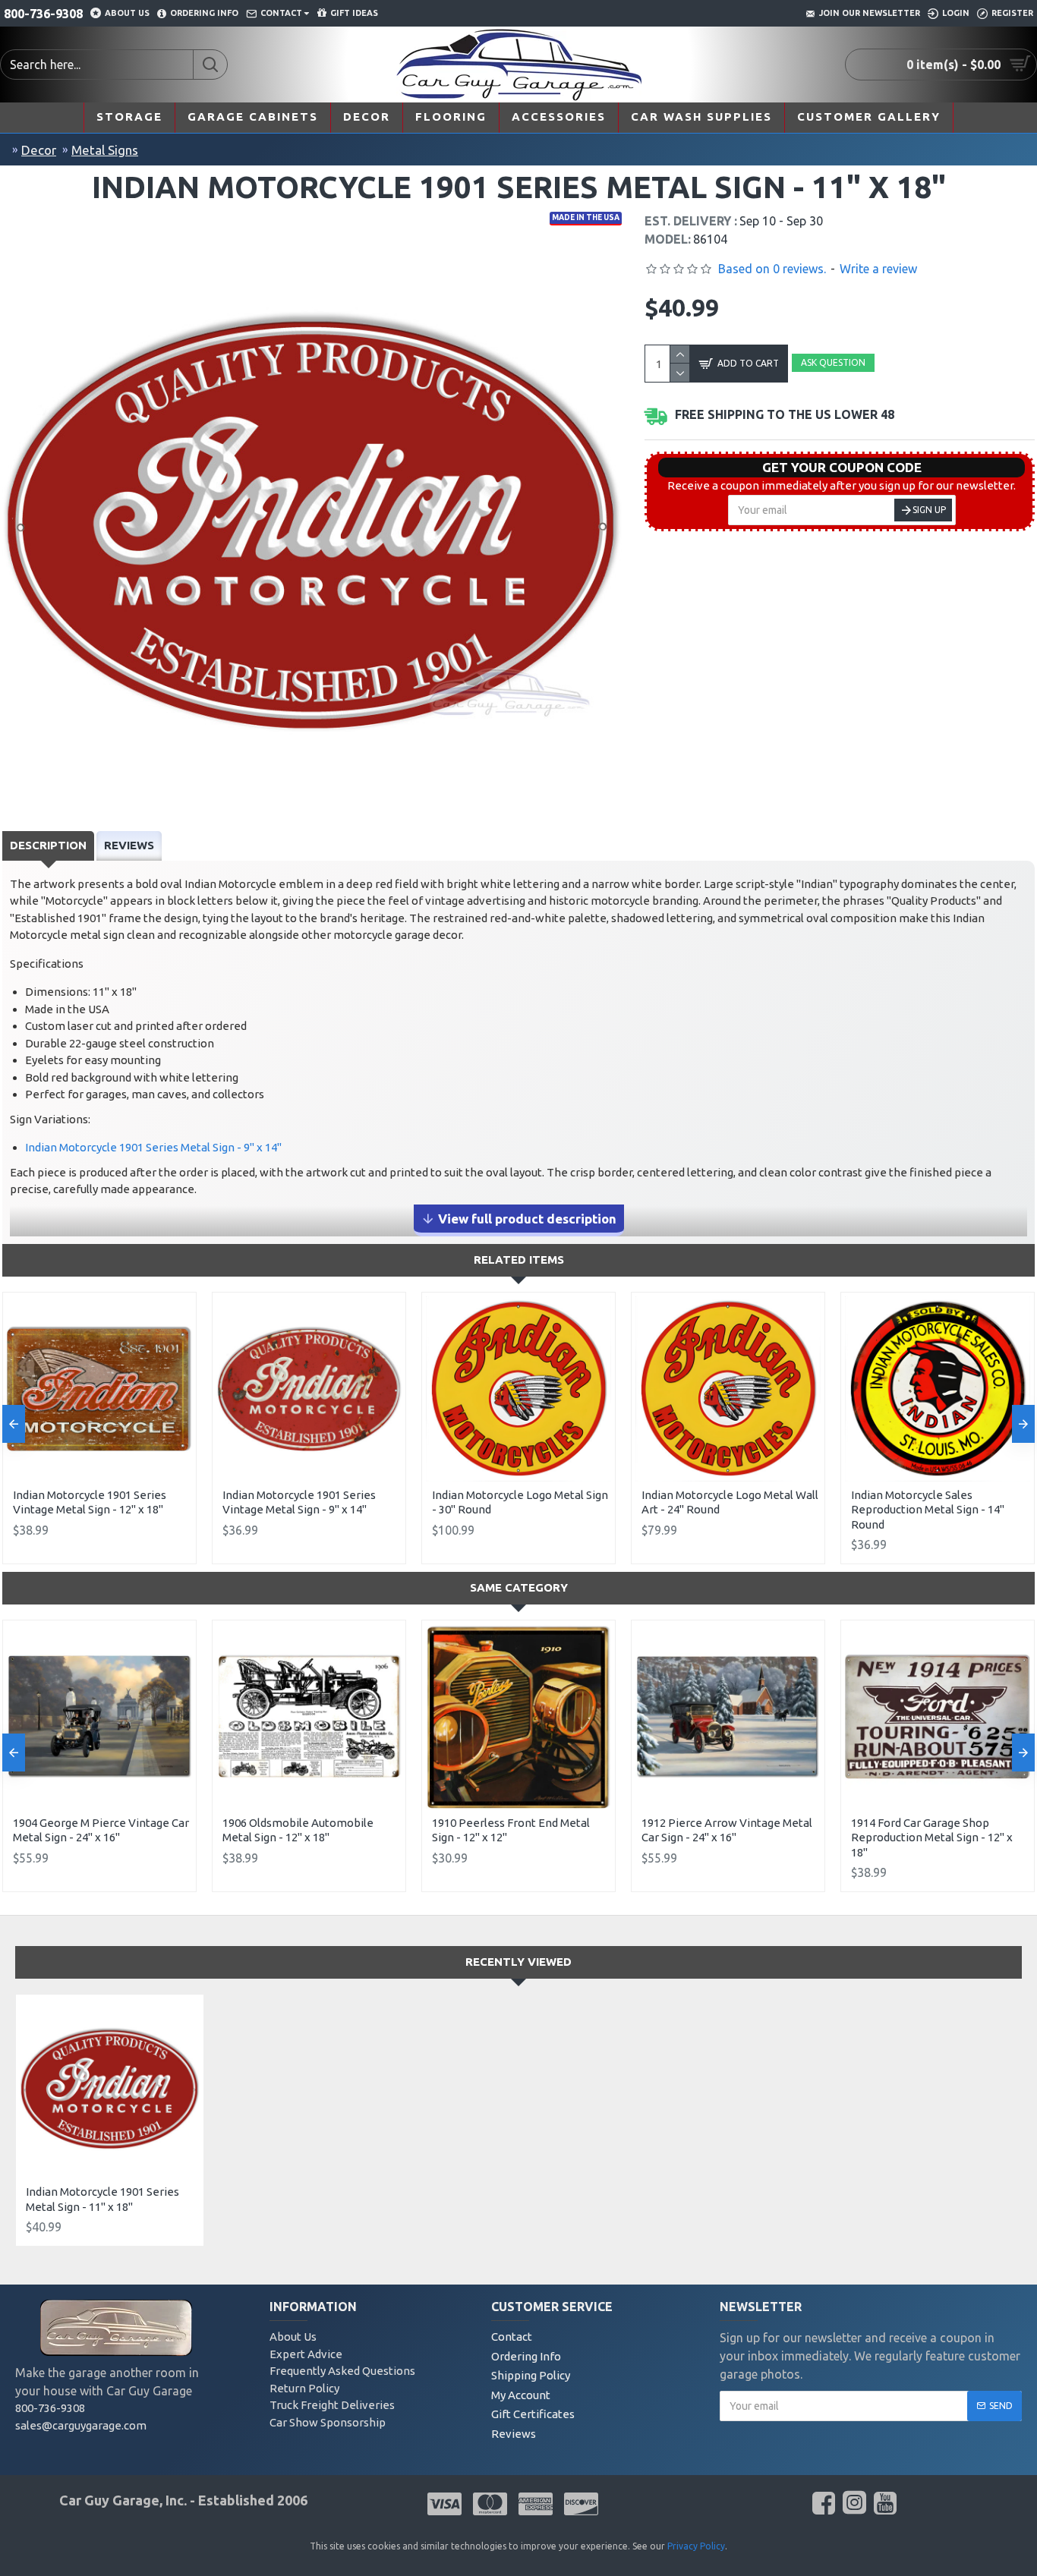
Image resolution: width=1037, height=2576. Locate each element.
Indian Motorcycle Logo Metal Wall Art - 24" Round (730, 1502)
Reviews (129, 845)
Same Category (519, 1587)
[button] (14, 1424)
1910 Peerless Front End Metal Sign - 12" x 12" (511, 1830)
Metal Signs (105, 150)
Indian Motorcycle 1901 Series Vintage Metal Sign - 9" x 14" (299, 1502)
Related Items (519, 1260)
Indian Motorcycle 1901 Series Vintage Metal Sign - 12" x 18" (90, 1502)
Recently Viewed (518, 1962)
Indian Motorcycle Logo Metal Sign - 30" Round (520, 1502)
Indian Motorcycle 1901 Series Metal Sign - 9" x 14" (153, 1147)
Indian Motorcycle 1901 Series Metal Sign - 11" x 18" (102, 2199)
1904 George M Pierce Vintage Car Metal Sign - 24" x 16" (101, 1830)
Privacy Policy (696, 2546)
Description (48, 845)
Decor (39, 150)
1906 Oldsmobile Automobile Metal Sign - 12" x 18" (298, 1830)
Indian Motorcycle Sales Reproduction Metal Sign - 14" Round (928, 1510)
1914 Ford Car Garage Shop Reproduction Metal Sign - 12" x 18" (932, 1838)
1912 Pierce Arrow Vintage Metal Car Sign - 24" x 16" (727, 1830)
